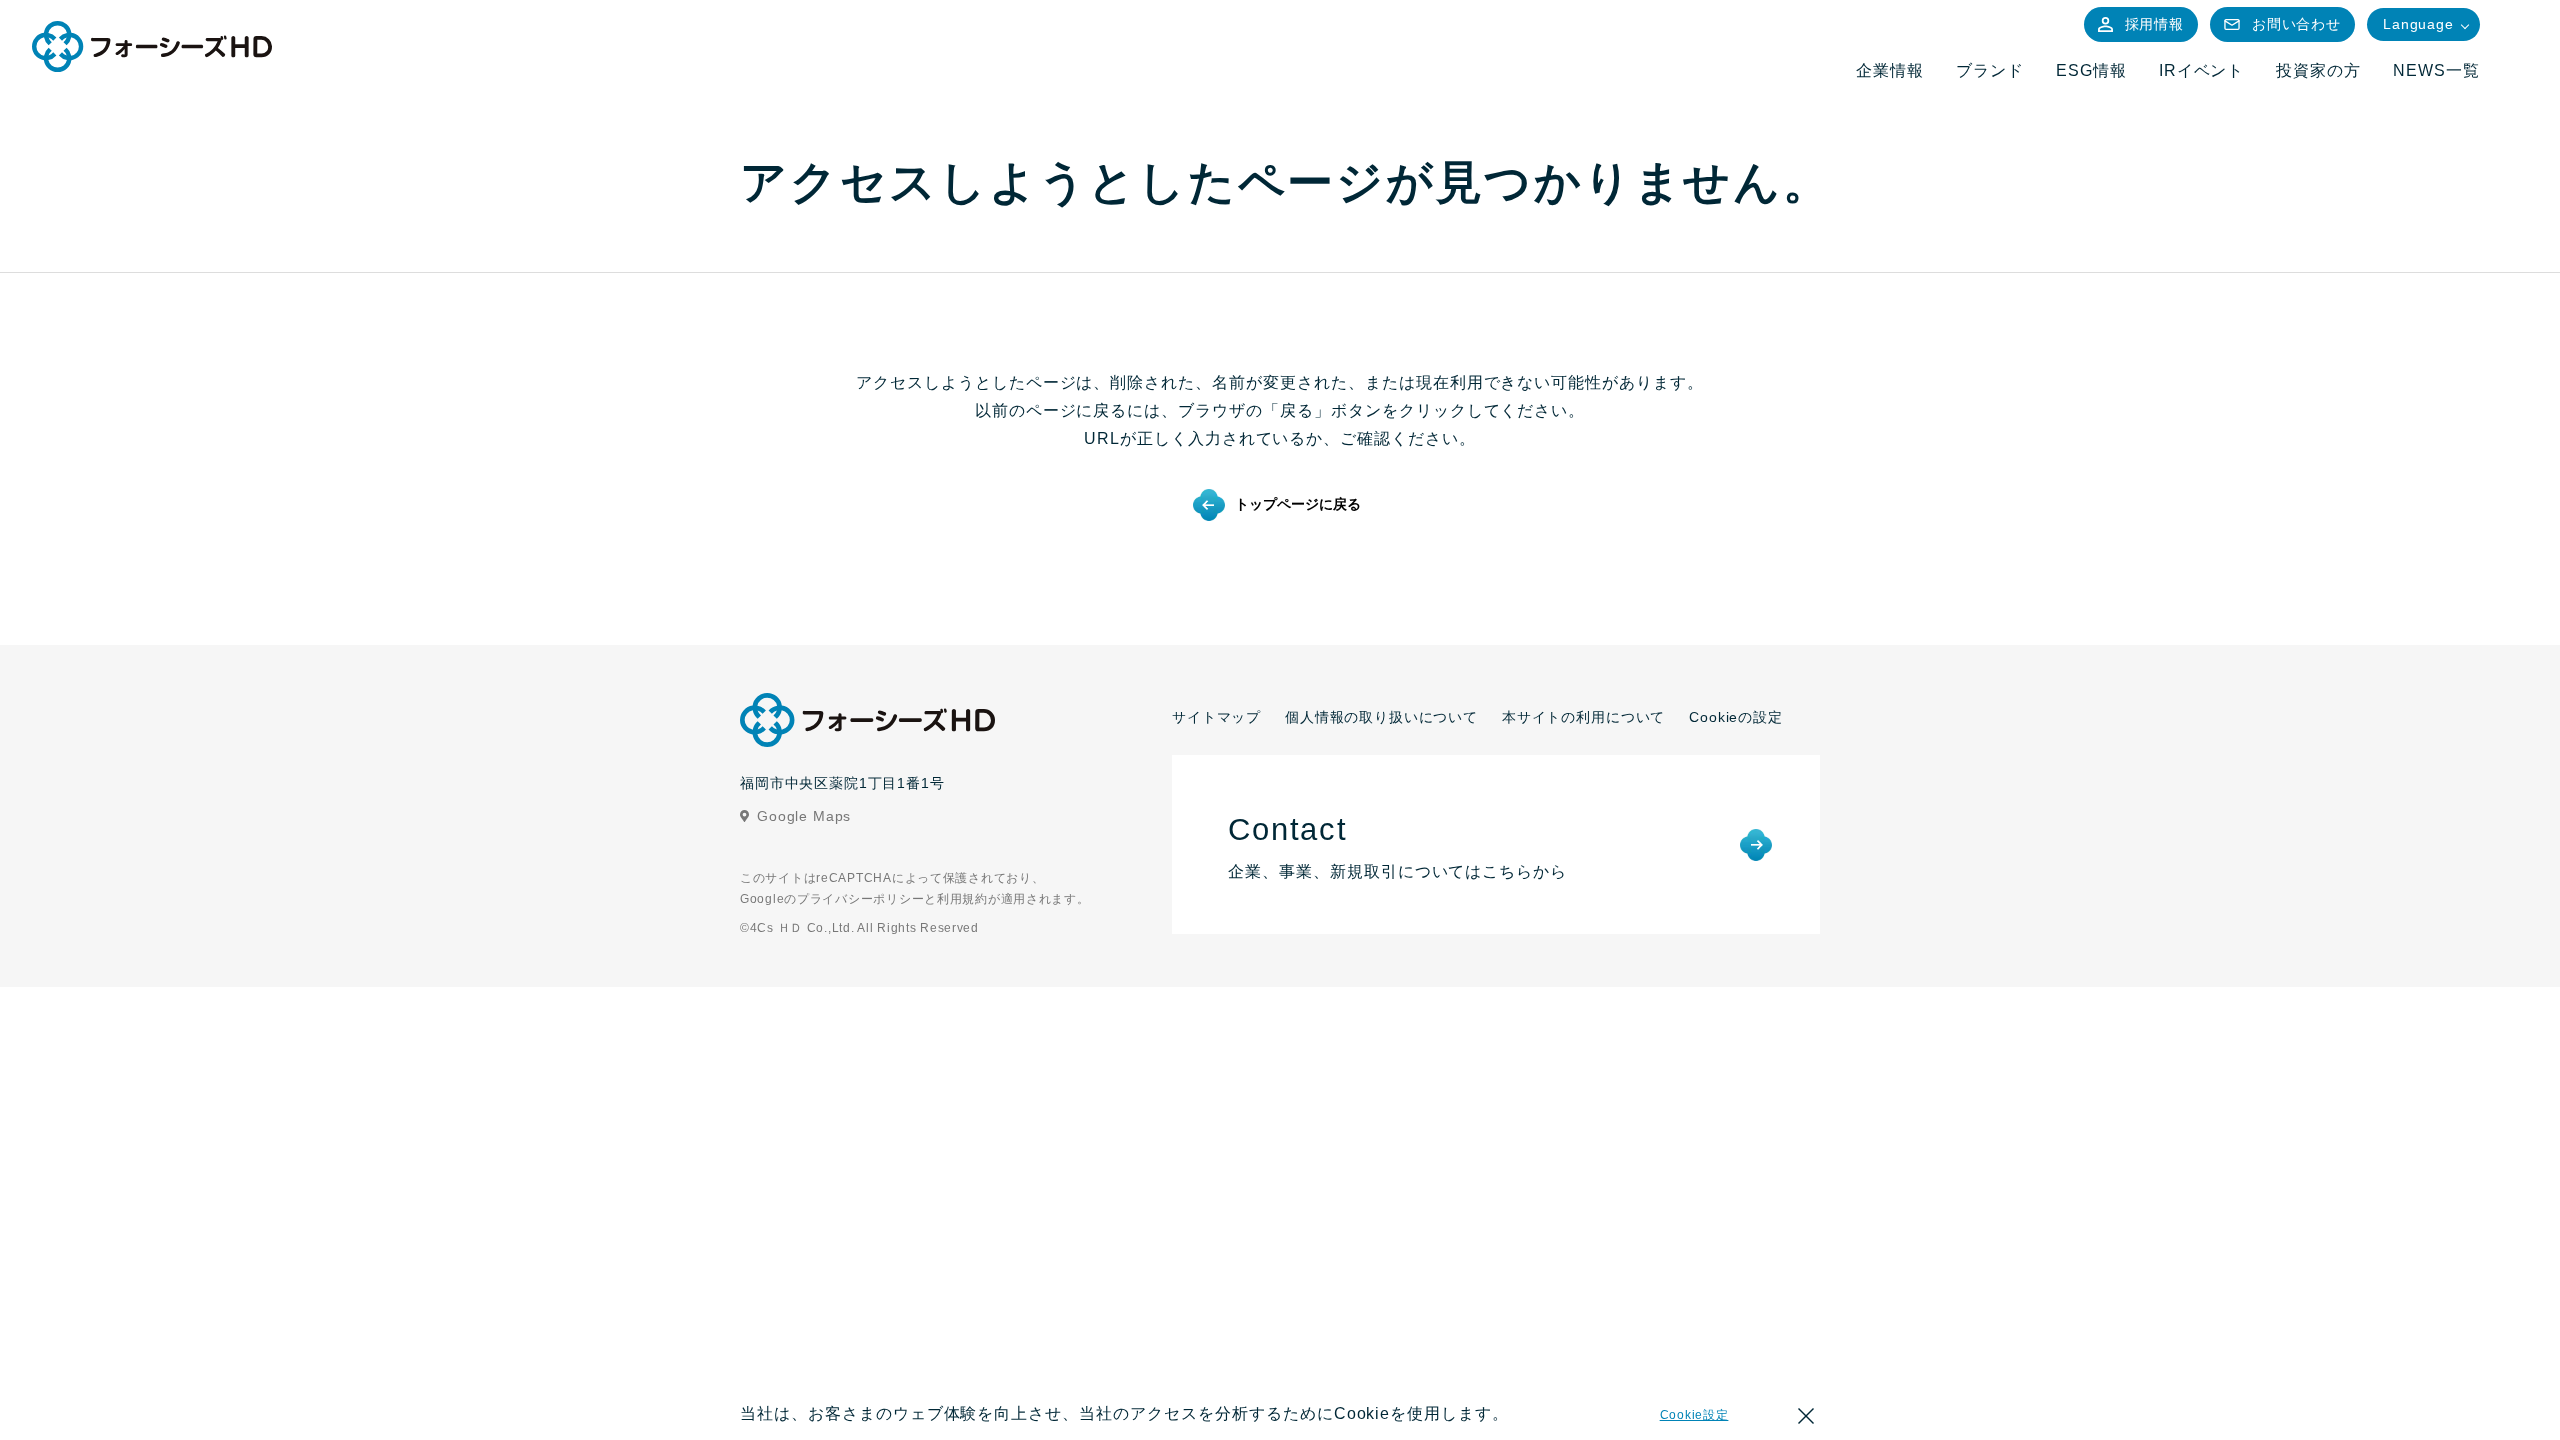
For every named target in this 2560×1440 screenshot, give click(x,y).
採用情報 (2154, 24)
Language (2418, 24)
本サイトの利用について (1583, 717)
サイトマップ (1216, 717)
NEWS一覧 (2436, 70)
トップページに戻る (1298, 504)
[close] (1806, 1419)
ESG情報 (2091, 70)
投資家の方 (2318, 70)
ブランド (1990, 70)
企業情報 (1890, 70)
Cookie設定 (1694, 1415)
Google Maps (804, 816)
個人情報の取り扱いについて (1381, 717)
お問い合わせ (2296, 24)
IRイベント (2202, 70)
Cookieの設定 (1736, 717)
